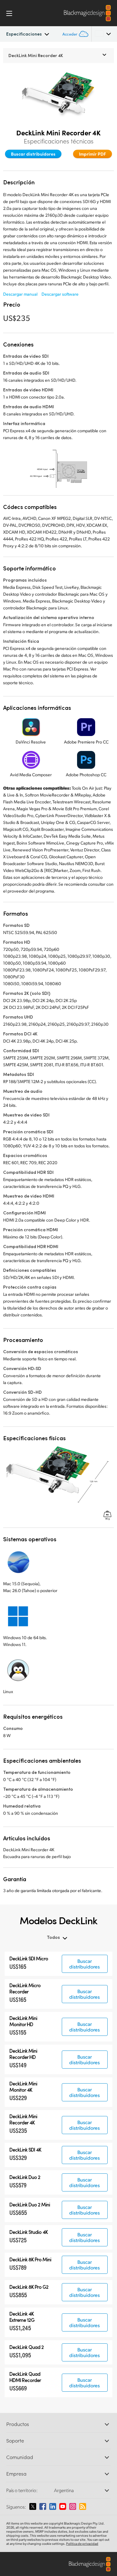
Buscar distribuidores (33, 154)
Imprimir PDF (93, 154)
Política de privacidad (82, 2544)
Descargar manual (20, 294)
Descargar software (60, 294)
